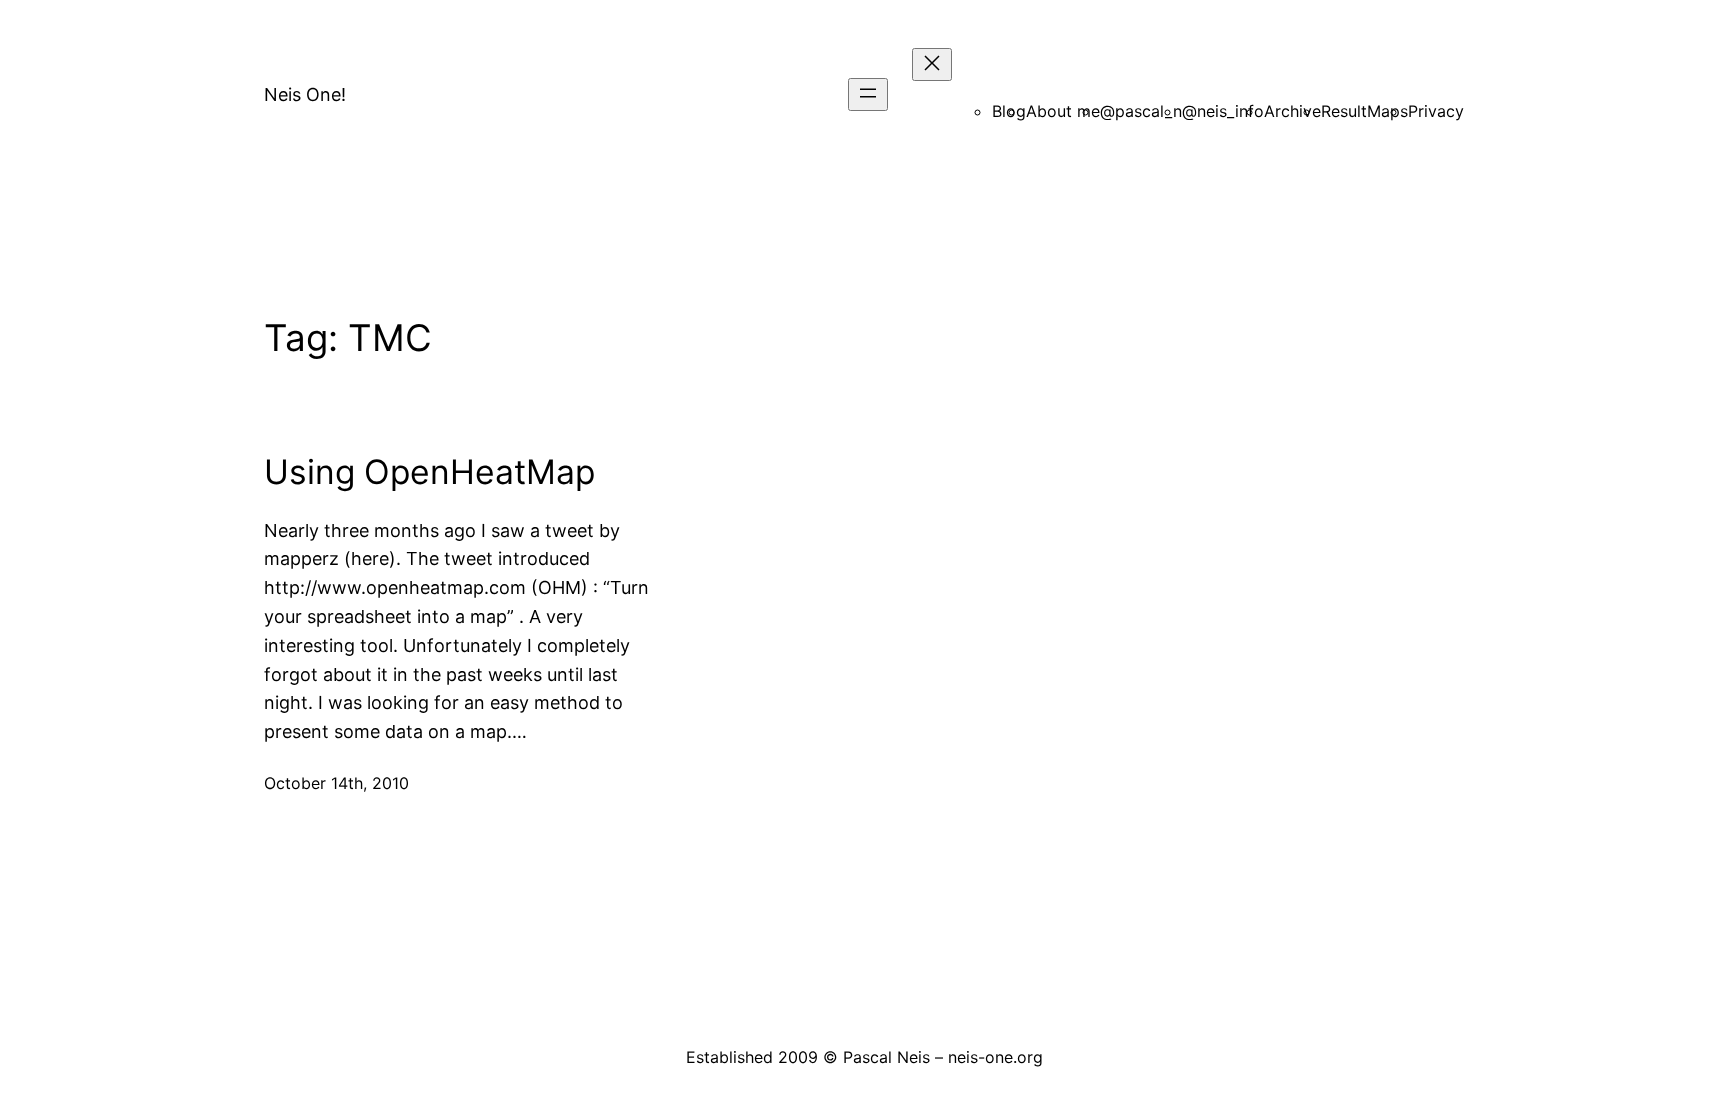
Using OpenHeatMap (429, 472)
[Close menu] (932, 64)
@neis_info (1223, 111)
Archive (1292, 111)
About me (1063, 111)
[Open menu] (868, 94)
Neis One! (305, 94)
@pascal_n (1141, 111)
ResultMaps (1364, 111)
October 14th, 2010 (336, 783)
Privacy (1436, 111)
